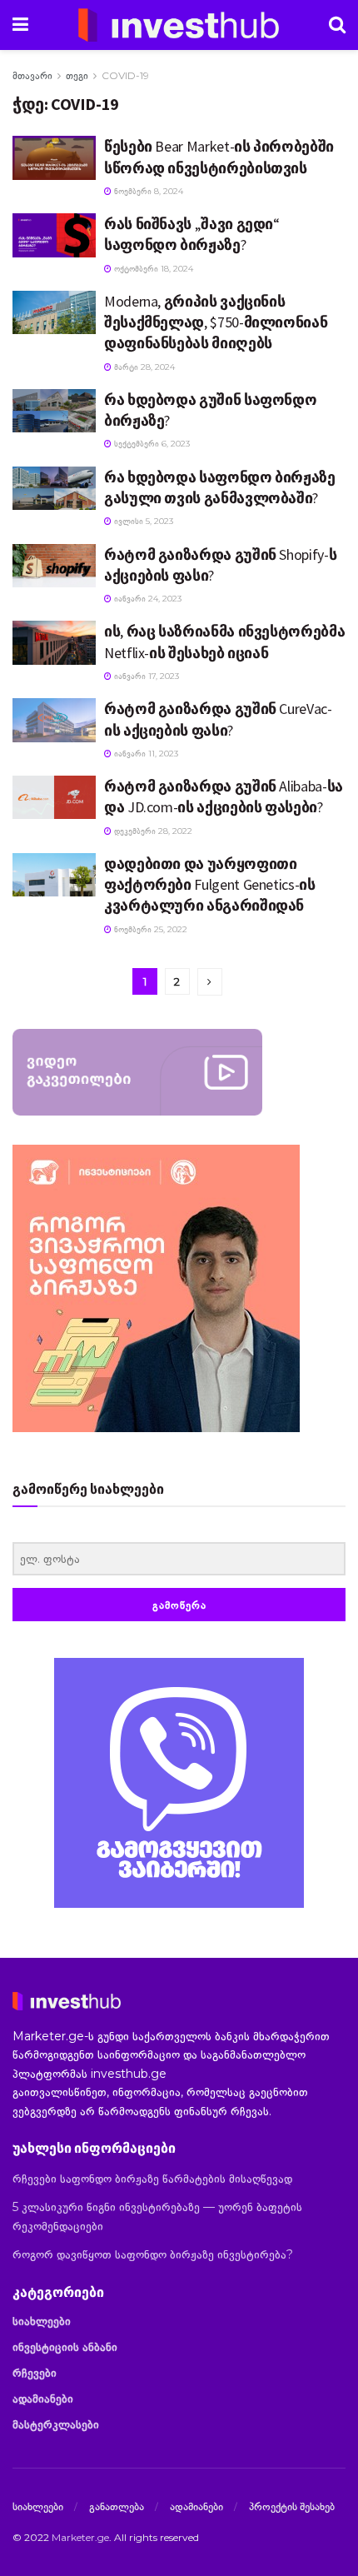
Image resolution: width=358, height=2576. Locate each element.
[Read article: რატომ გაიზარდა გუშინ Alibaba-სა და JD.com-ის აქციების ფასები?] (54, 797)
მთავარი (32, 75)
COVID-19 (125, 75)
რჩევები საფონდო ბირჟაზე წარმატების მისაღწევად (152, 2179)
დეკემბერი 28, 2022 (152, 831)
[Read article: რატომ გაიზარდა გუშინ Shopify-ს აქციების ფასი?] (54, 566)
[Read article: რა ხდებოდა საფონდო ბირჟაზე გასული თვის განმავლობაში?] (54, 488)
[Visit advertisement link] (179, 1783)
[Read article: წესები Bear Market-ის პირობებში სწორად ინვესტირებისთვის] (54, 157)
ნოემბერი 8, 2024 (147, 191)
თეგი (77, 75)
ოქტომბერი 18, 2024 (152, 269)
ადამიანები (43, 2399)
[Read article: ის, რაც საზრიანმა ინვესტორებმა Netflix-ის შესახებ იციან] (54, 642)
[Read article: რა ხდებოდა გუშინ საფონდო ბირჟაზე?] (54, 411)
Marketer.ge (80, 2537)
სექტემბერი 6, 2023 (151, 444)
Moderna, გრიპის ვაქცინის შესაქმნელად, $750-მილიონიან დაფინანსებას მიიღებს (216, 322)
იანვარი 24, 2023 (147, 599)
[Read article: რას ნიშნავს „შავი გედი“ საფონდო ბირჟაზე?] (54, 235)
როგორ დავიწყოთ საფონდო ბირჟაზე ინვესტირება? (153, 2254)
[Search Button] (337, 25)
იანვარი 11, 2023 (145, 754)
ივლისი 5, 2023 (142, 521)
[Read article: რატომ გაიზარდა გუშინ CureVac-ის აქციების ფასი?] (54, 720)
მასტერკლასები (56, 2424)
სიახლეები (42, 2321)
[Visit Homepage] (179, 25)
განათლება (117, 2506)
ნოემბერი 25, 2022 (149, 929)
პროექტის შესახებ (292, 2506)
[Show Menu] (20, 25)
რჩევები (35, 2373)
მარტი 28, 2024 (143, 367)
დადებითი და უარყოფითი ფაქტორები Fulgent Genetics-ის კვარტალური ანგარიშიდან (210, 884)
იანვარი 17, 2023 (145, 676)
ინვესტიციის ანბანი (65, 2347)
